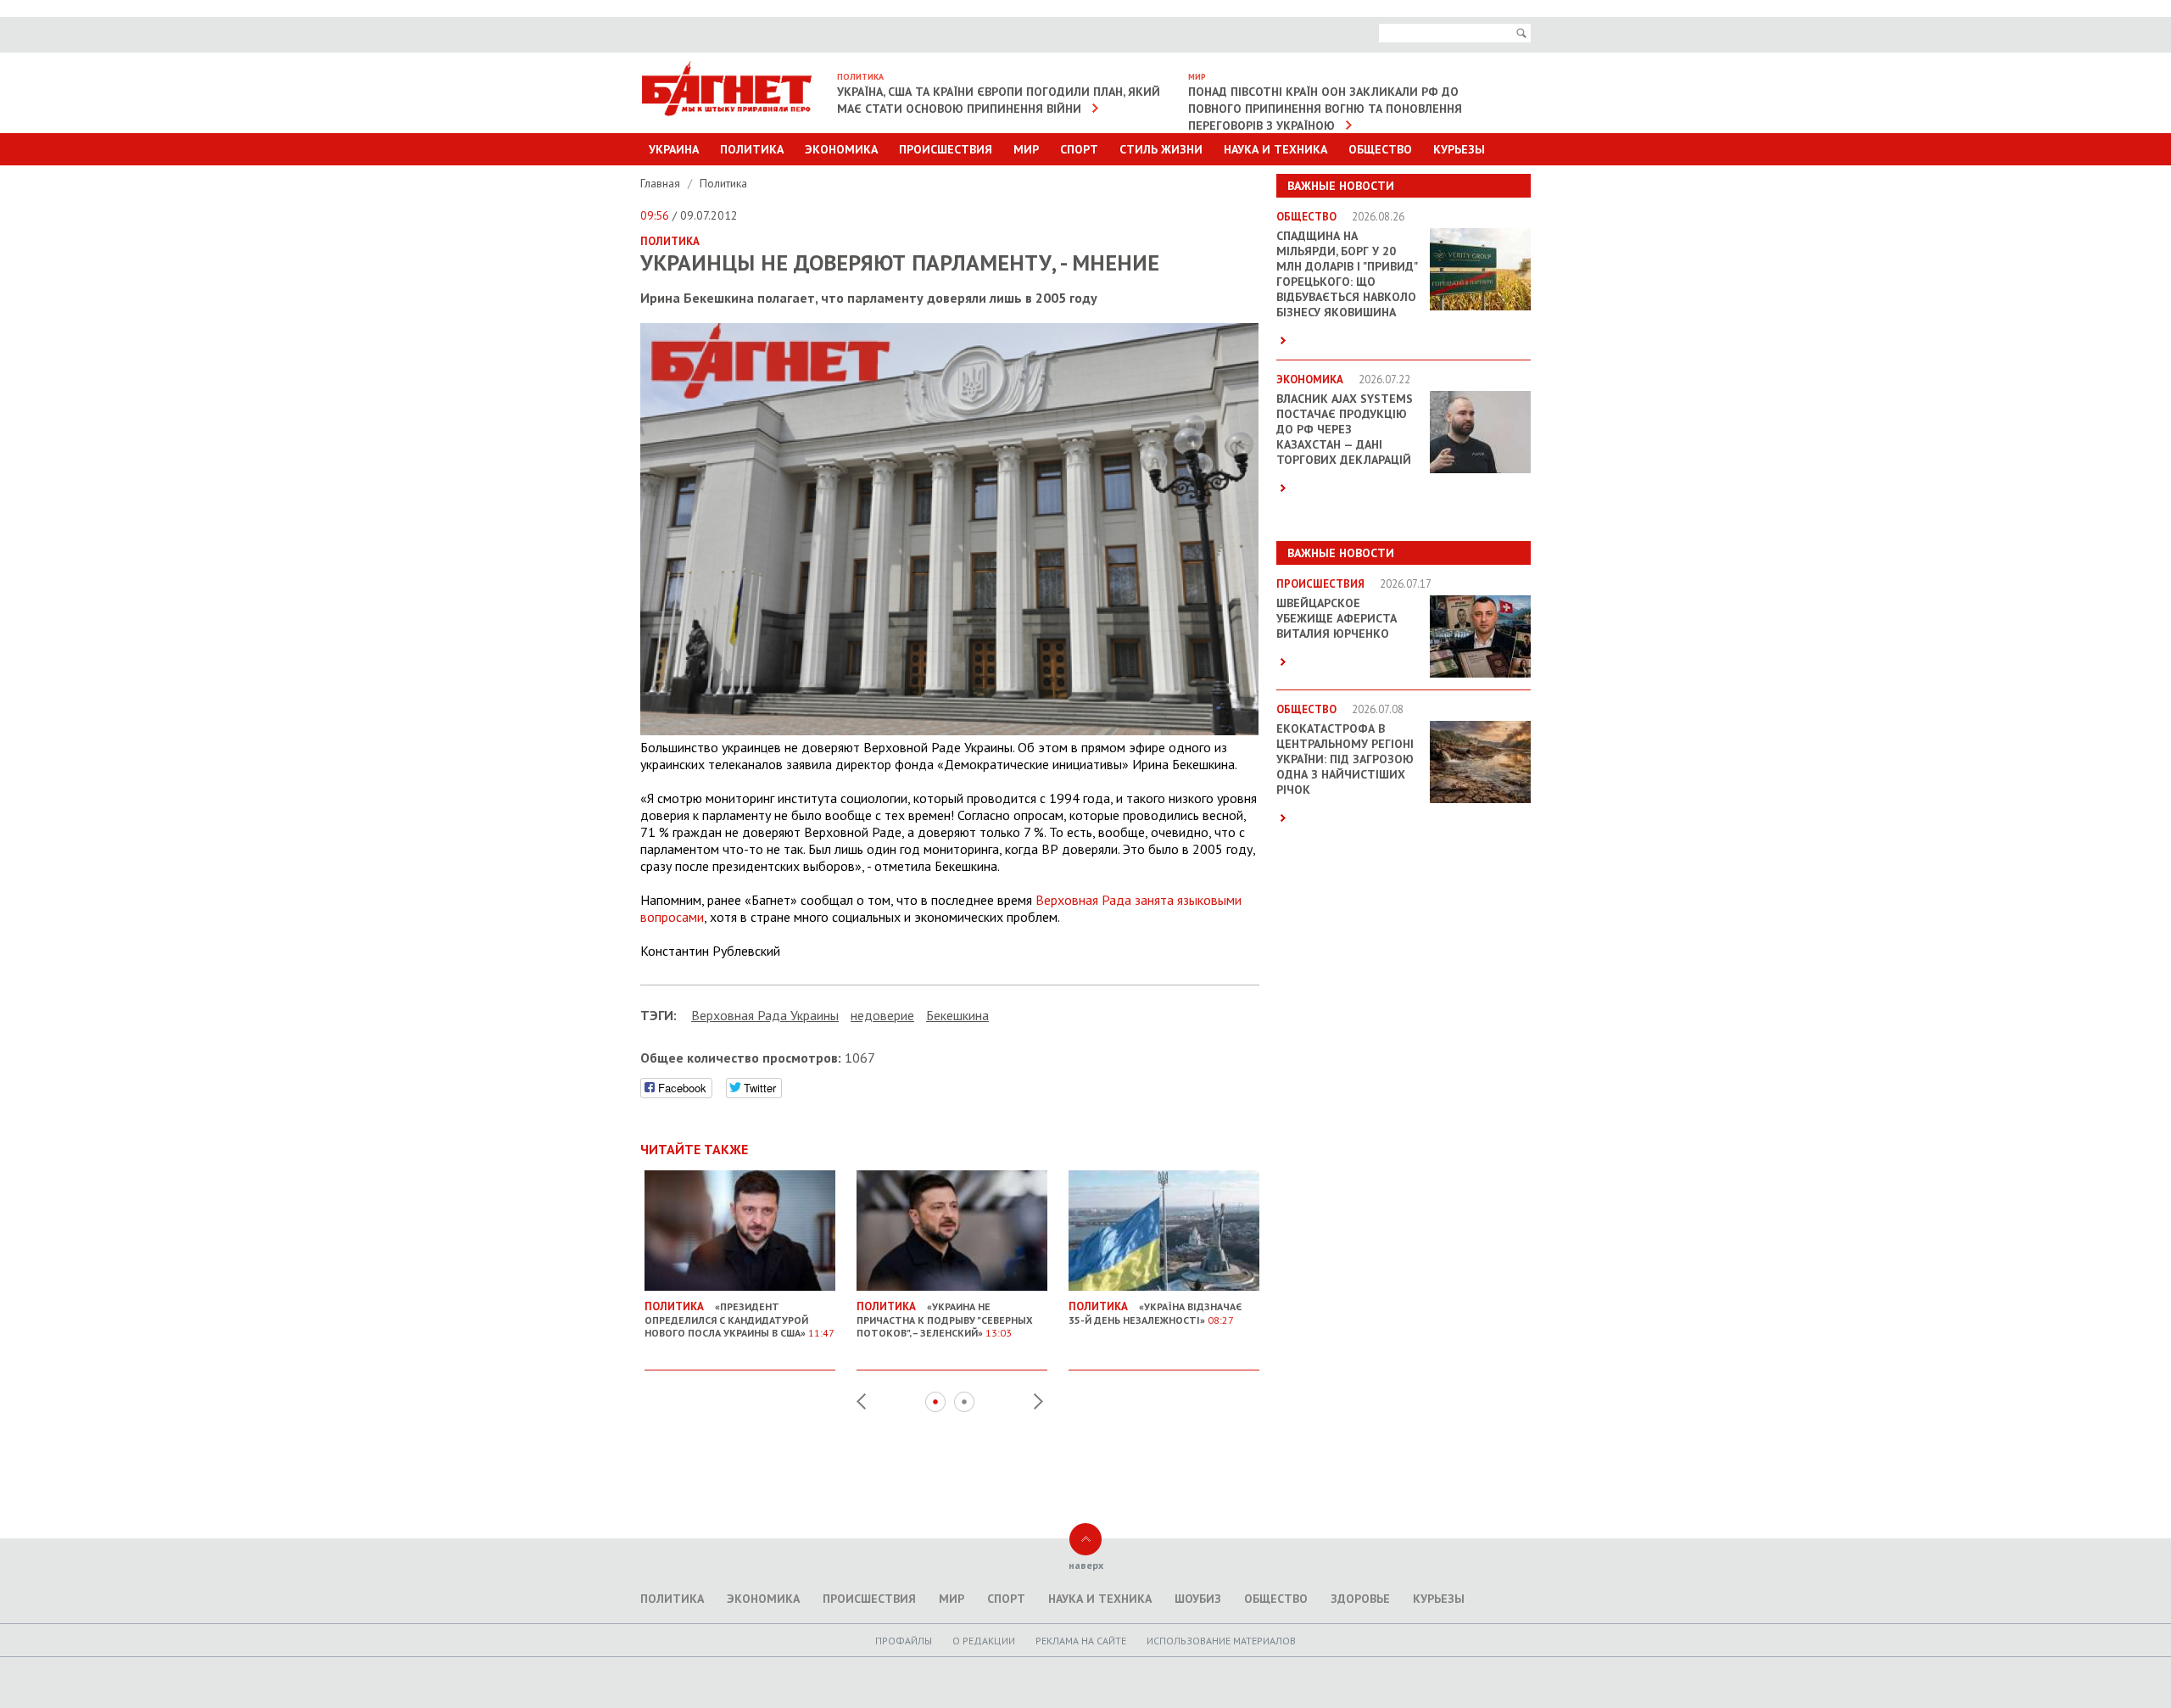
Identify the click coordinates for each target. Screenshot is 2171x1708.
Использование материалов (1221, 1641)
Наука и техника (1275, 149)
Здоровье (1360, 1599)
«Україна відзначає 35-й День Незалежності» (1155, 1313)
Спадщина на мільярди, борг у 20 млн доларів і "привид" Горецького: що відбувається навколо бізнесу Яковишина (1347, 274)
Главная (662, 183)
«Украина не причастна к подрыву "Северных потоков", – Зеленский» (945, 1319)
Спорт (1079, 149)
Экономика (841, 149)
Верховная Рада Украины (765, 1015)
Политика (752, 149)
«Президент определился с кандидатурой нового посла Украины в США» (739, 1319)
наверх (1086, 1565)
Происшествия (946, 149)
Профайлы (904, 1641)
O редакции (984, 1641)
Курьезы (1459, 149)
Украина (674, 149)
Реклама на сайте (1081, 1641)
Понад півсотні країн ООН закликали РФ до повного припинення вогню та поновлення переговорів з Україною (1325, 109)
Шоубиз (1198, 1599)
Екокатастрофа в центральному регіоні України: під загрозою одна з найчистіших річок (1345, 759)
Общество (1380, 149)
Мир (1026, 149)
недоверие (882, 1015)
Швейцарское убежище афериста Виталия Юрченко (1337, 618)
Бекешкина (957, 1015)
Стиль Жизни (1161, 149)
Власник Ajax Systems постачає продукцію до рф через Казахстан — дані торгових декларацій (1345, 429)
